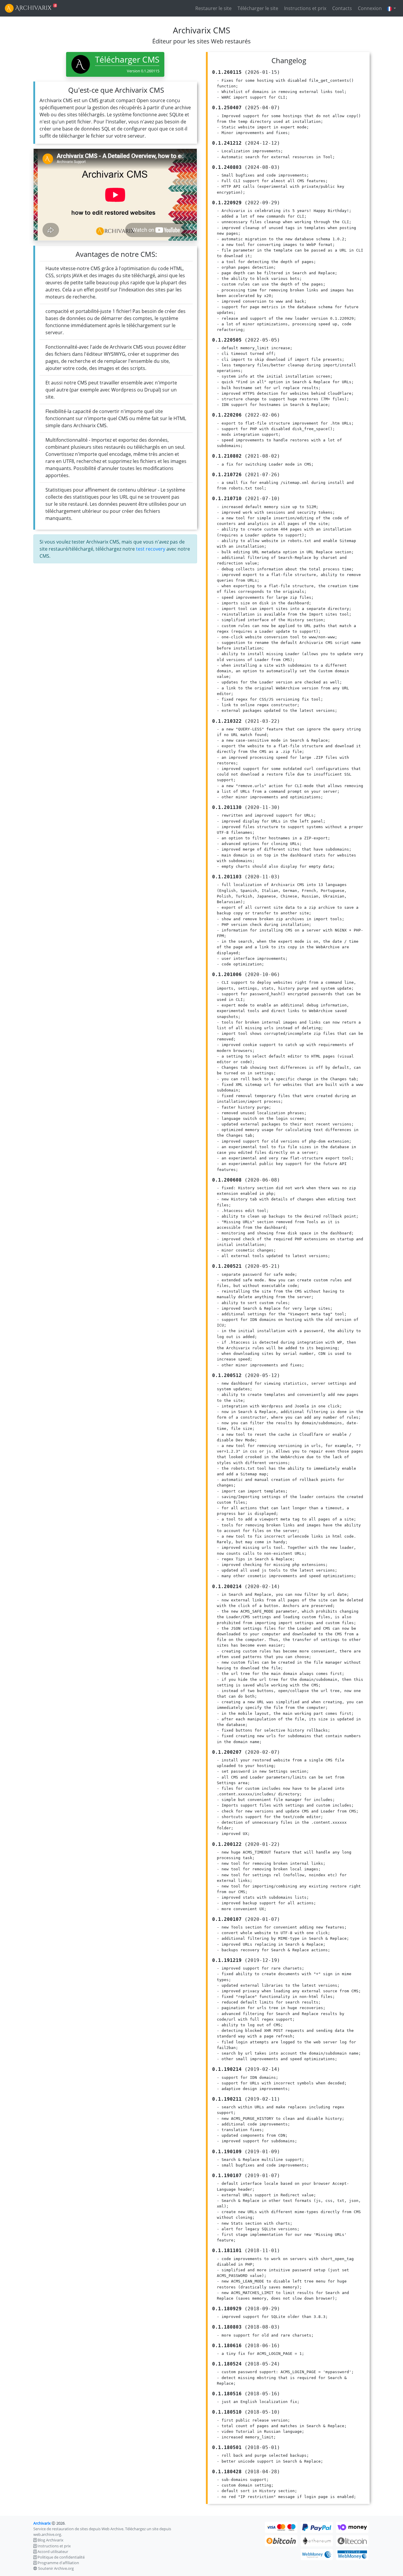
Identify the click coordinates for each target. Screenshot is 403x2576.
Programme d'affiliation (58, 2563)
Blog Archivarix (50, 2540)
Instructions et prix (305, 8)
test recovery (151, 549)
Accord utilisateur (53, 2551)
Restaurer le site (213, 8)
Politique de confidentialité (61, 2557)
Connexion (369, 8)
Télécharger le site (257, 8)
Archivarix (42, 2523)
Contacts (341, 8)
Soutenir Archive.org (56, 2568)
